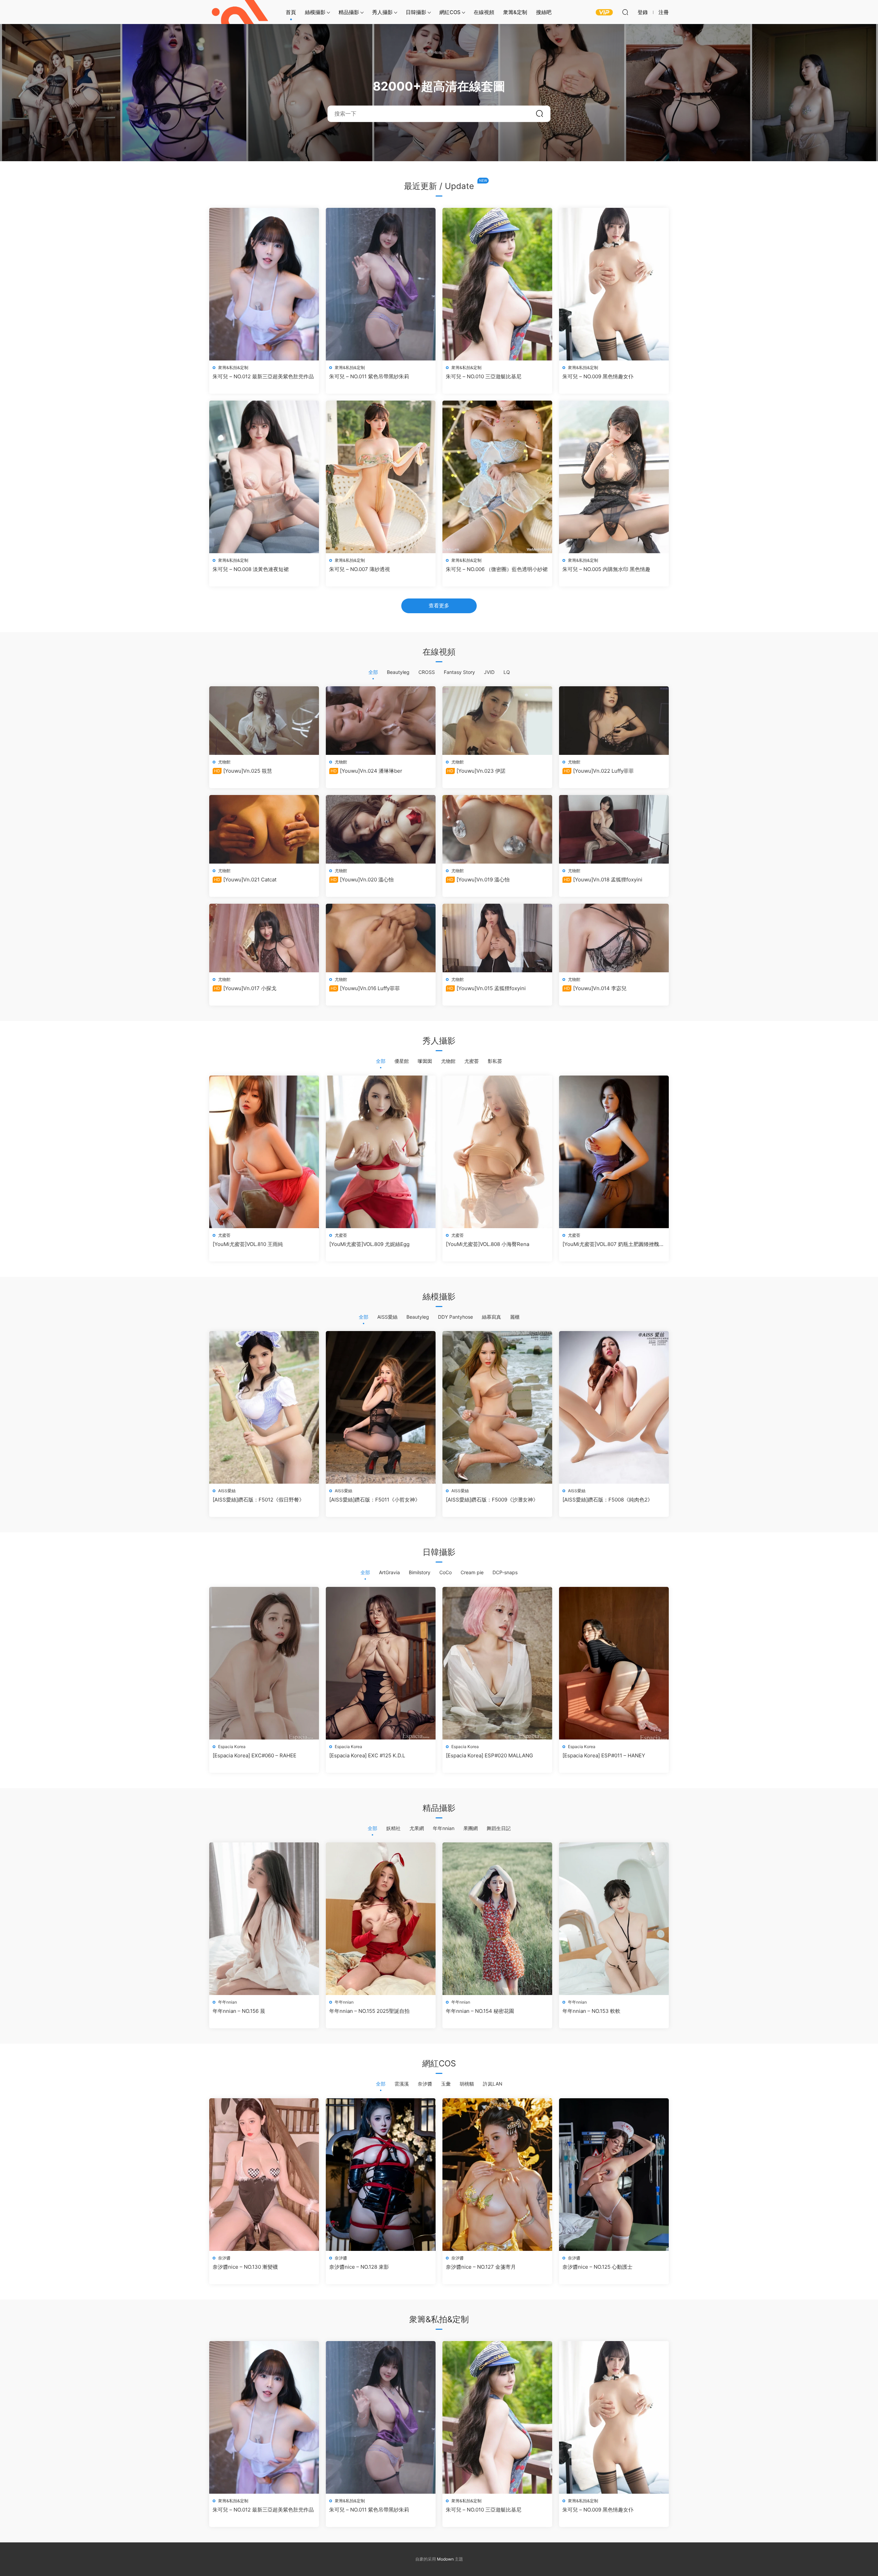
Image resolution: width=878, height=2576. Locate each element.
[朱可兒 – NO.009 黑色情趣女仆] (614, 284)
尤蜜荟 (472, 1061)
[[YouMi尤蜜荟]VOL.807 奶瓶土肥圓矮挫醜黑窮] (614, 1152)
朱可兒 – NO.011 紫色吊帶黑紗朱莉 (369, 376)
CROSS (427, 672)
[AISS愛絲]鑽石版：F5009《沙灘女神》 (492, 1500)
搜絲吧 (544, 12)
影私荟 (495, 1061)
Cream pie (472, 1572)
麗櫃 (515, 1317)
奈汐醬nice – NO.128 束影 (359, 2267)
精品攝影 (349, 12)
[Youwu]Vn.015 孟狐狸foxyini (487, 988)
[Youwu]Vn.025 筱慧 (243, 771)
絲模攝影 (315, 12)
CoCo (446, 1572)
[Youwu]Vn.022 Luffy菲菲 (599, 771)
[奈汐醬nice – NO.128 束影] (381, 2175)
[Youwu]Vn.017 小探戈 (245, 988)
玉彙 (446, 2084)
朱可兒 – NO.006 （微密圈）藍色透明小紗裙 (497, 569)
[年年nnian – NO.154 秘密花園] (497, 1919)
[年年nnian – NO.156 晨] (264, 1919)
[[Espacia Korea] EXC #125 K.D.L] (381, 1663)
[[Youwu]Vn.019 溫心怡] (497, 829)
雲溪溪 (402, 2084)
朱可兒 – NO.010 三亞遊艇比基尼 (484, 376)
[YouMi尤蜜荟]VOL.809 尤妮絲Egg (369, 1244)
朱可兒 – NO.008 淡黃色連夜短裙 (251, 569)
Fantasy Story (459, 672)
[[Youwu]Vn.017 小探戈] (264, 938)
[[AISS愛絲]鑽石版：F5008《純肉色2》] (614, 1407)
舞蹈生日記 (499, 1828)
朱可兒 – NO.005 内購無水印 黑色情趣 (606, 569)
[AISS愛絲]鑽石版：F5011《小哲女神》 (375, 1500)
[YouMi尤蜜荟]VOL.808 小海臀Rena (488, 1244)
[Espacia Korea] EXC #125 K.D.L (367, 1755)
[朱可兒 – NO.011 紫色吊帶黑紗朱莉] (381, 284)
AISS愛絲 (387, 1317)
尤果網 (417, 1828)
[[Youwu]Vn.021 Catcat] (264, 829)
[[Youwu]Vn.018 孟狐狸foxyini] (614, 829)
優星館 (402, 1061)
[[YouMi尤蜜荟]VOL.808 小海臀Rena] (497, 1152)
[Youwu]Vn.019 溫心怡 (478, 880)
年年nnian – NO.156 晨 (239, 2011)
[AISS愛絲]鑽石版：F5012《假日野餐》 (258, 1500)
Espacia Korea (232, 1747)
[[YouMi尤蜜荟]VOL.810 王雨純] (264, 1152)
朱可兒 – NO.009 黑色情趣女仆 (598, 376)
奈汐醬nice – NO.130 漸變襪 (245, 2267)
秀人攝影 (382, 12)
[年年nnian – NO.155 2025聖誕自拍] (381, 1919)
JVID (489, 672)
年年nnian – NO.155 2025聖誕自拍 (369, 2011)
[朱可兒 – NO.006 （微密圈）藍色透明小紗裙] (497, 477)
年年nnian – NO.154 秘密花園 (480, 2011)
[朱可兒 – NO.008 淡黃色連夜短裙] (264, 477)
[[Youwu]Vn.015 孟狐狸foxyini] (497, 938)
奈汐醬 (425, 2084)
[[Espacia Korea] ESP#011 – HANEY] (614, 1663)
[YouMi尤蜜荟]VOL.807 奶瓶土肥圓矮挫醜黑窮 (613, 1244)
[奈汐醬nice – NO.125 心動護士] (614, 2175)
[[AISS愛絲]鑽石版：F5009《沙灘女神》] (497, 1407)
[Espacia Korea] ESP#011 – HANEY (604, 1755)
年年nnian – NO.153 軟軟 (591, 2011)
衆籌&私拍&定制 (233, 367)
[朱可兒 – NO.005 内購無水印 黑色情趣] (614, 477)
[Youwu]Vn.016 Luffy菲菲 (365, 988)
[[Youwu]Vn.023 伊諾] (497, 721)
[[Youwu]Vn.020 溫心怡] (381, 829)
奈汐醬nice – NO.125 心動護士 (597, 2267)
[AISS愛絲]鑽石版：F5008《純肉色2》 (608, 1500)
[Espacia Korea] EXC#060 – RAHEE (254, 1755)
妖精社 (393, 1828)
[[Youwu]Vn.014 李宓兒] (614, 938)
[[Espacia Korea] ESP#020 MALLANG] (497, 1663)
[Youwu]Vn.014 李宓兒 (595, 988)
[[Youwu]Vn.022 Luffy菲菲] (614, 721)
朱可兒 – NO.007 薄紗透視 (360, 569)
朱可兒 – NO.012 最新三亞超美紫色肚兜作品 (263, 376)
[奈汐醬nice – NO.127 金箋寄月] (497, 2175)
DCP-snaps (505, 1572)
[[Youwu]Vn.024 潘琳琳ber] (381, 721)
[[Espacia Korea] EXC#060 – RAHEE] (264, 1663)
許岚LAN (493, 2084)
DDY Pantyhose (455, 1317)
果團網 (471, 1828)
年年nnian (444, 1828)
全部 (373, 672)
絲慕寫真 (491, 1317)
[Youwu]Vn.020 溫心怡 (362, 880)
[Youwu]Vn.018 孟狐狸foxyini (603, 880)
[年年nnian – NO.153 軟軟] (614, 1919)
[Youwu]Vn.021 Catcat (245, 880)
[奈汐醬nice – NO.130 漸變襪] (264, 2175)
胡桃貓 (467, 2084)
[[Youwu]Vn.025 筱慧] (264, 721)
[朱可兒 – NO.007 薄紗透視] (381, 477)
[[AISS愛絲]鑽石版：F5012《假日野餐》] (264, 1407)
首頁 (291, 12)
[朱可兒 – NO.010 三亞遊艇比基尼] (497, 284)
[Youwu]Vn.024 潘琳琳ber (366, 771)
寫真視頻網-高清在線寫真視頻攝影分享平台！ (240, 12)
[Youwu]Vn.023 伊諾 (476, 771)
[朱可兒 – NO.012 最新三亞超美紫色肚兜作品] (264, 284)
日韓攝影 (416, 12)
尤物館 (224, 762)
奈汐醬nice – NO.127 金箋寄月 (481, 2267)
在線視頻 (484, 12)
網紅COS (450, 12)
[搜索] (625, 12)
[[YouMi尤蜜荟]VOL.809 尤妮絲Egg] (381, 1152)
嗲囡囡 (425, 1061)
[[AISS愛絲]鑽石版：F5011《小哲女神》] (381, 1407)
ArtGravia (389, 1572)
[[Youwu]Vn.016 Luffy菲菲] (381, 938)
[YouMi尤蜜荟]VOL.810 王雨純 (248, 1244)
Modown (445, 2559)
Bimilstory (420, 1572)
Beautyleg (398, 672)
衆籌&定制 (515, 12)
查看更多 (439, 606)
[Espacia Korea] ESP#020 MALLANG (489, 1755)
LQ (507, 672)
